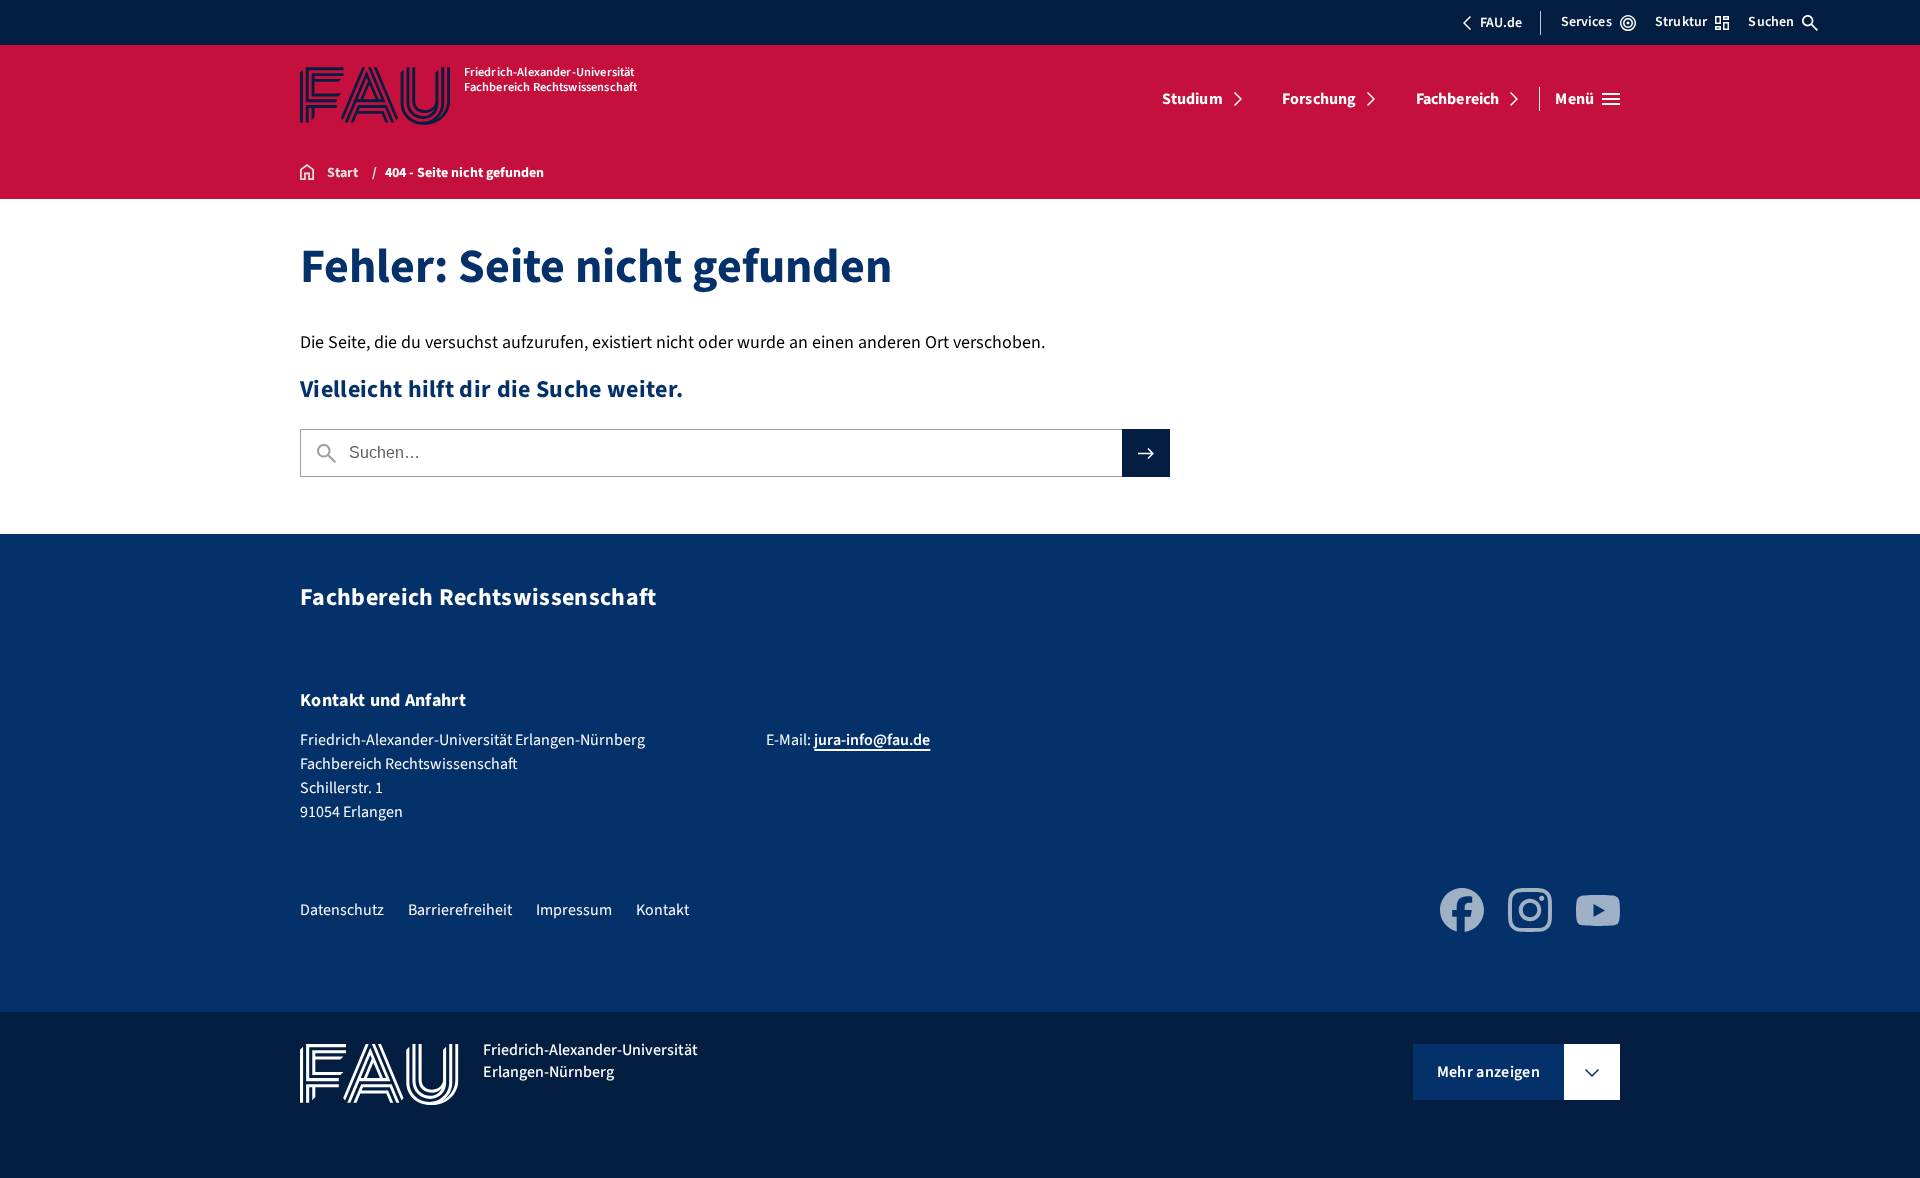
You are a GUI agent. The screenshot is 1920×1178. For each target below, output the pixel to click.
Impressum (574, 910)
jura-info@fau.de (872, 740)
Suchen (1771, 22)
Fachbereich (1458, 99)
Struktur (1681, 22)
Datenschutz (342, 910)
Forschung (1319, 99)
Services (1586, 22)
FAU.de (1501, 23)
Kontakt (662, 910)
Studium (1192, 99)
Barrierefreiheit (460, 910)
